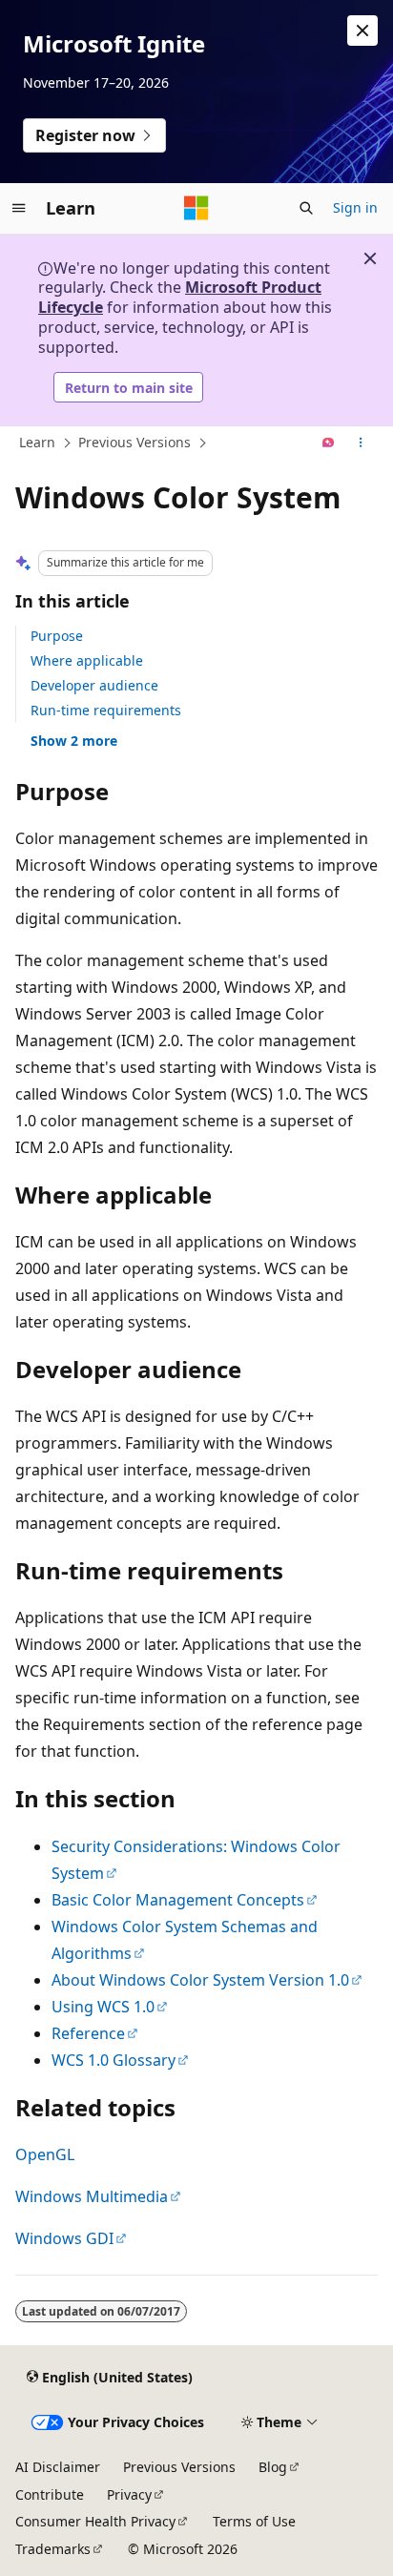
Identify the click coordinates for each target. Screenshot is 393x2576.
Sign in (355, 207)
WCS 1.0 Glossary (114, 2060)
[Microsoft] (196, 208)
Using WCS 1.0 (103, 2007)
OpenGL (45, 2154)
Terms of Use (254, 2521)
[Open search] (306, 208)
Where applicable (87, 660)
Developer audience (94, 685)
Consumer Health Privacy (95, 2521)
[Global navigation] (19, 208)
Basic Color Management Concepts (178, 1900)
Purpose (57, 636)
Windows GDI (64, 2238)
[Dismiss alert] (362, 31)
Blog (273, 2467)
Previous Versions (134, 442)
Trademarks (53, 2549)
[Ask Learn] (329, 443)
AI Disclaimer (58, 2467)
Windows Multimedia (92, 2196)
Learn (37, 442)
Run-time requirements (106, 710)
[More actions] (361, 443)
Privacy (129, 2494)
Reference (88, 2033)
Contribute (50, 2494)
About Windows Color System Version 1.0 (200, 1980)
